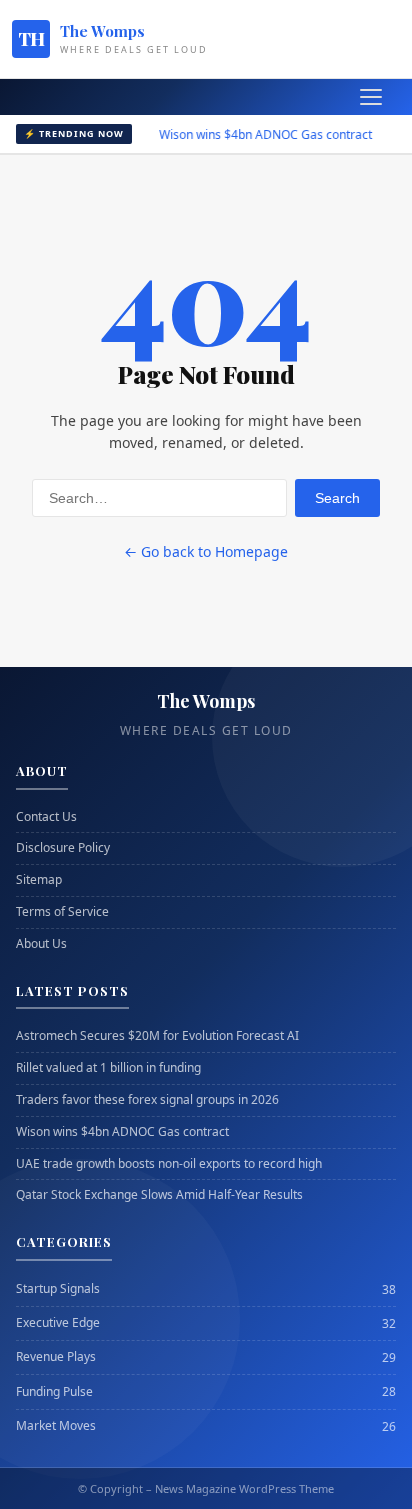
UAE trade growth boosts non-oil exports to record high (169, 1164)
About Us (41, 944)
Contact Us (46, 817)
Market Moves (56, 1426)
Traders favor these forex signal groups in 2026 (147, 1100)
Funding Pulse (54, 1392)
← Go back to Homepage (206, 551)
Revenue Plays (56, 1357)
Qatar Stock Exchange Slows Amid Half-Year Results (159, 1195)
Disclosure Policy (63, 848)
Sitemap (39, 880)
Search (337, 498)
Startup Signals (58, 1289)
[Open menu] (371, 97)
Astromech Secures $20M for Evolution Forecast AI (157, 1036)
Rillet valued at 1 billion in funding (108, 1068)
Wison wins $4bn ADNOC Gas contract (250, 134)
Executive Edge (58, 1323)
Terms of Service (62, 912)
